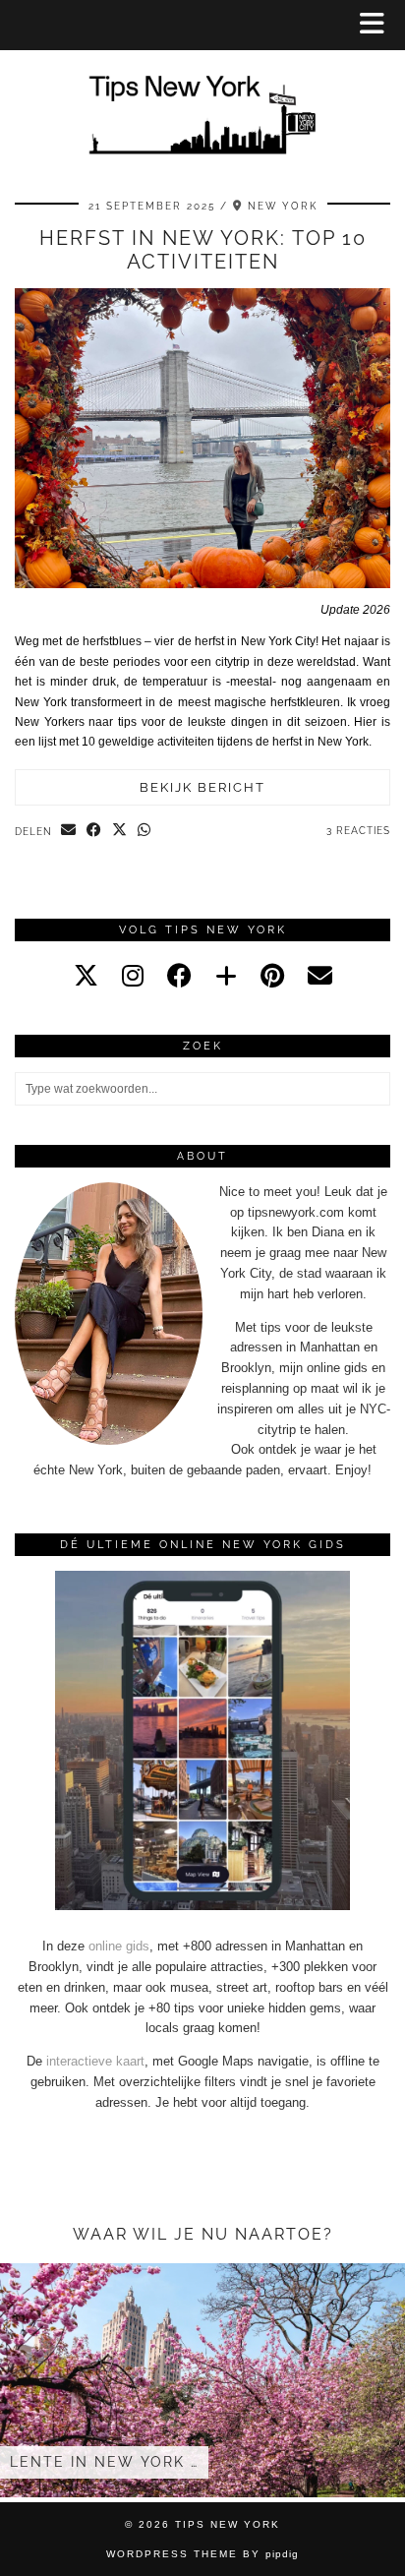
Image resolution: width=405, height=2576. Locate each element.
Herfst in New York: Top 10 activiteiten (203, 250)
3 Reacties (358, 831)
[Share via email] (69, 831)
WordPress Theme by (202, 2554)
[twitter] (86, 976)
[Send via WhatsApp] (145, 831)
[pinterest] (272, 976)
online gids (119, 1946)
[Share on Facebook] (94, 831)
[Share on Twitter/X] (120, 831)
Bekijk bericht (202, 787)
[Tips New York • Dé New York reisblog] (202, 87)
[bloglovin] (226, 976)
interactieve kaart (95, 2061)
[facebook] (179, 976)
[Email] (320, 976)
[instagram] (133, 976)
